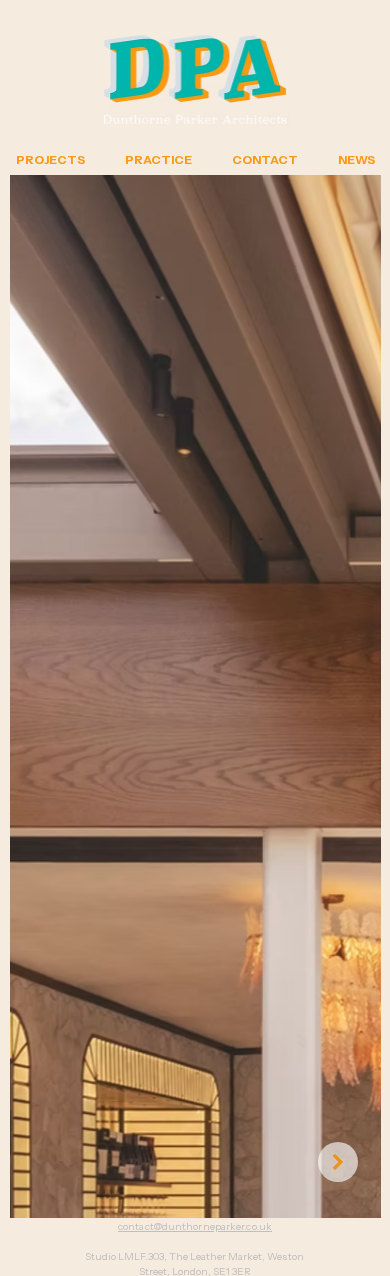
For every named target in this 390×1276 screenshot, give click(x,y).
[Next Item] (338, 1162)
